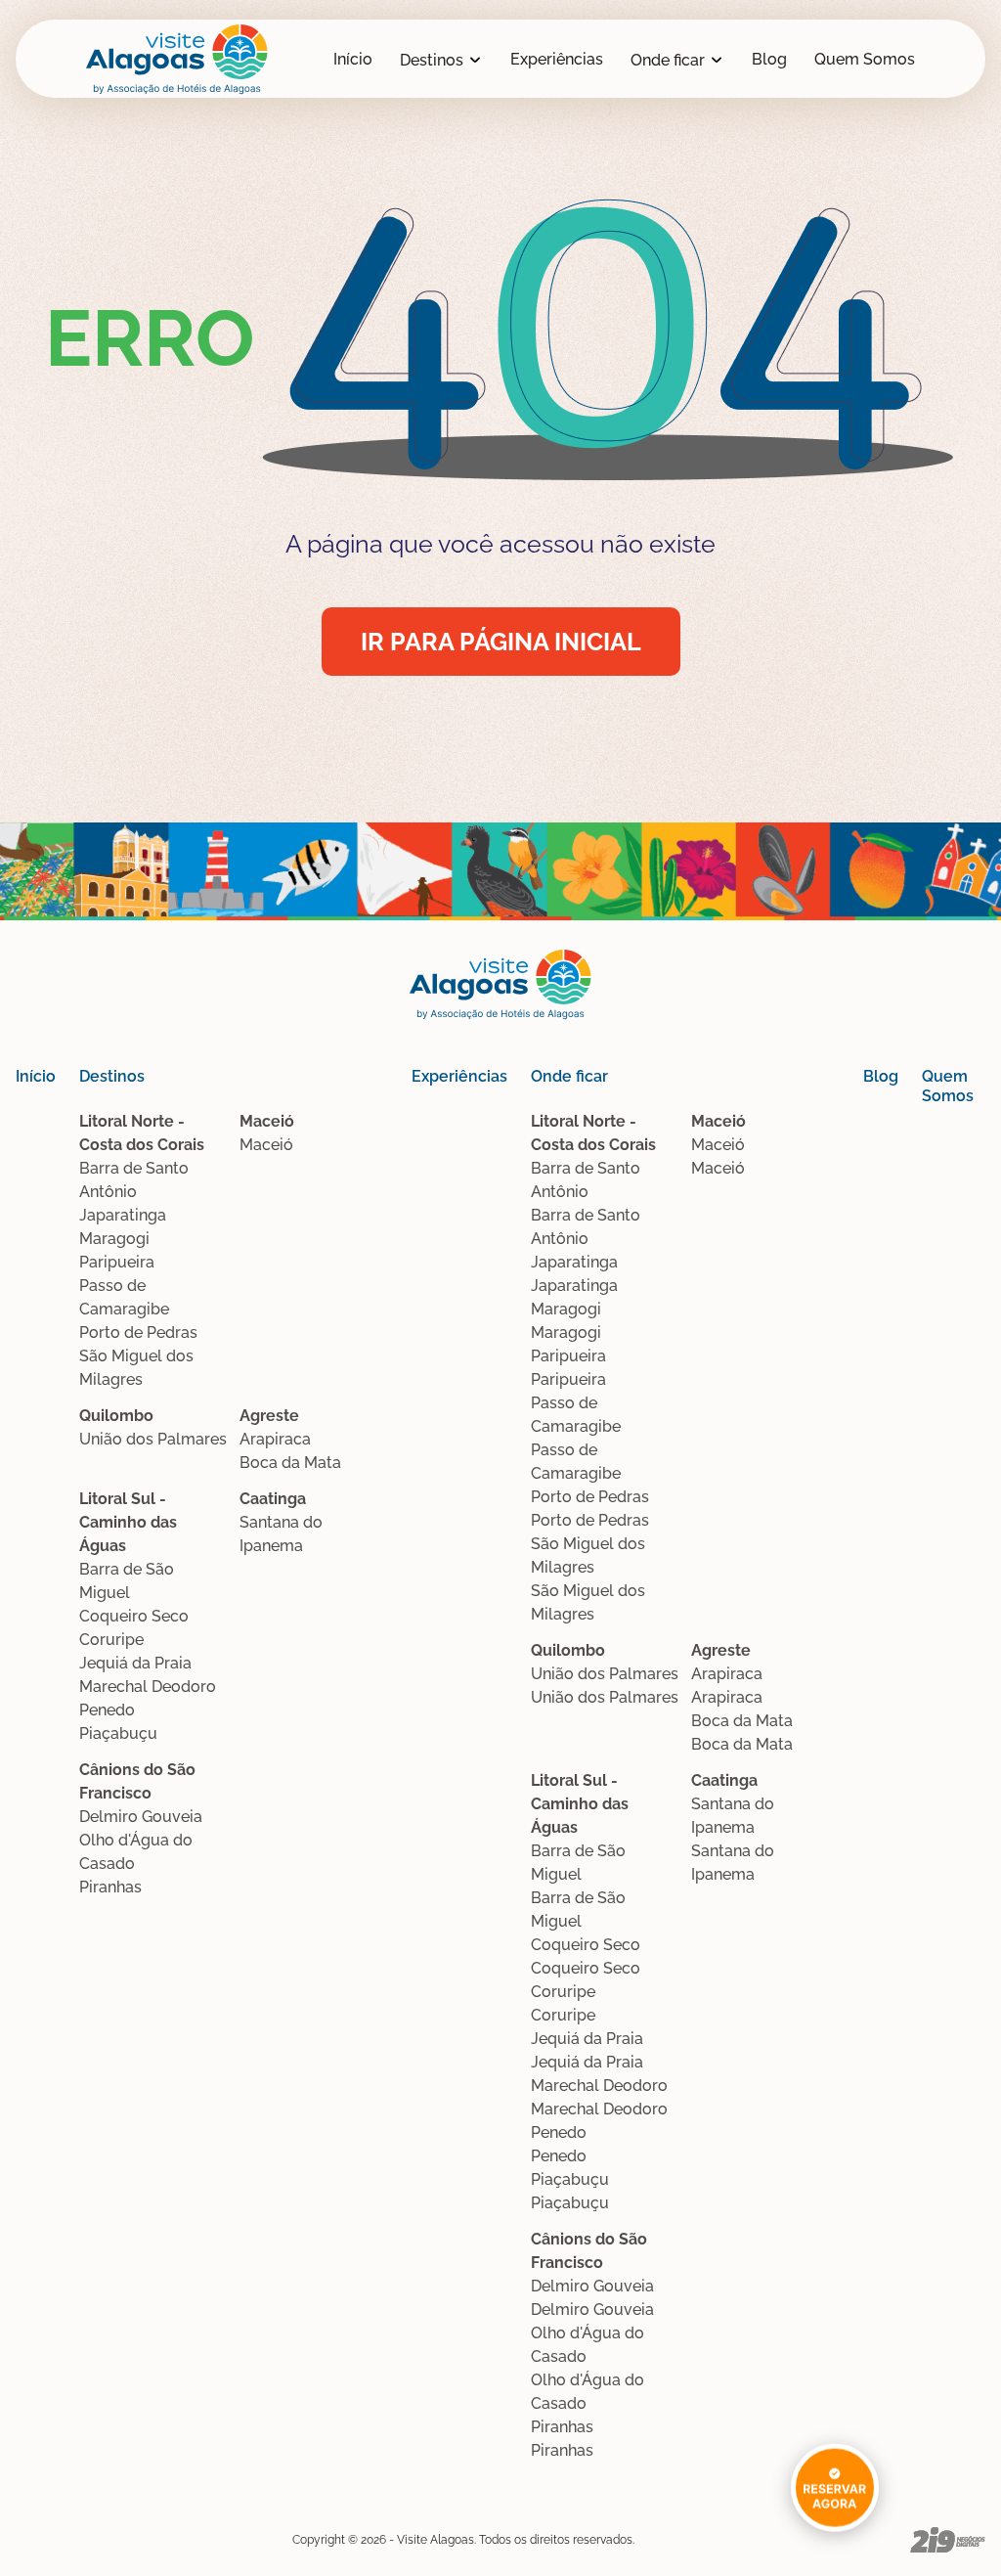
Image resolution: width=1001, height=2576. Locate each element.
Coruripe (111, 1640)
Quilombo (116, 1416)
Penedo (107, 1710)
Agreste (269, 1416)
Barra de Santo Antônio (134, 1180)
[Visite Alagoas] (177, 60)
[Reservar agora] (835, 2487)
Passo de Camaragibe (124, 1297)
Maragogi (114, 1239)
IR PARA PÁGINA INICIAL (501, 642)
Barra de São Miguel (127, 1581)
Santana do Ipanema (281, 1534)
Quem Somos (865, 60)
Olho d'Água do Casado (136, 1852)
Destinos (432, 60)
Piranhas (110, 1887)
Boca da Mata (290, 1463)
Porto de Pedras (138, 1332)
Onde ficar (668, 60)
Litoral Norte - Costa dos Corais (142, 1133)
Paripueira (117, 1262)
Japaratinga (123, 1215)
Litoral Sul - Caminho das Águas (128, 1522)
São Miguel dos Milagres (136, 1368)
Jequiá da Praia (135, 1663)
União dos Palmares (153, 1439)
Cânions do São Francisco (137, 1781)
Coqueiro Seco (134, 1616)
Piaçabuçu (118, 1733)
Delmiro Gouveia (141, 1817)
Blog (769, 60)
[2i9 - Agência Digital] (948, 2540)
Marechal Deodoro (148, 1687)
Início (353, 60)
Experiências (557, 60)
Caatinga (273, 1499)
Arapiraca (275, 1439)
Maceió (267, 1121)
